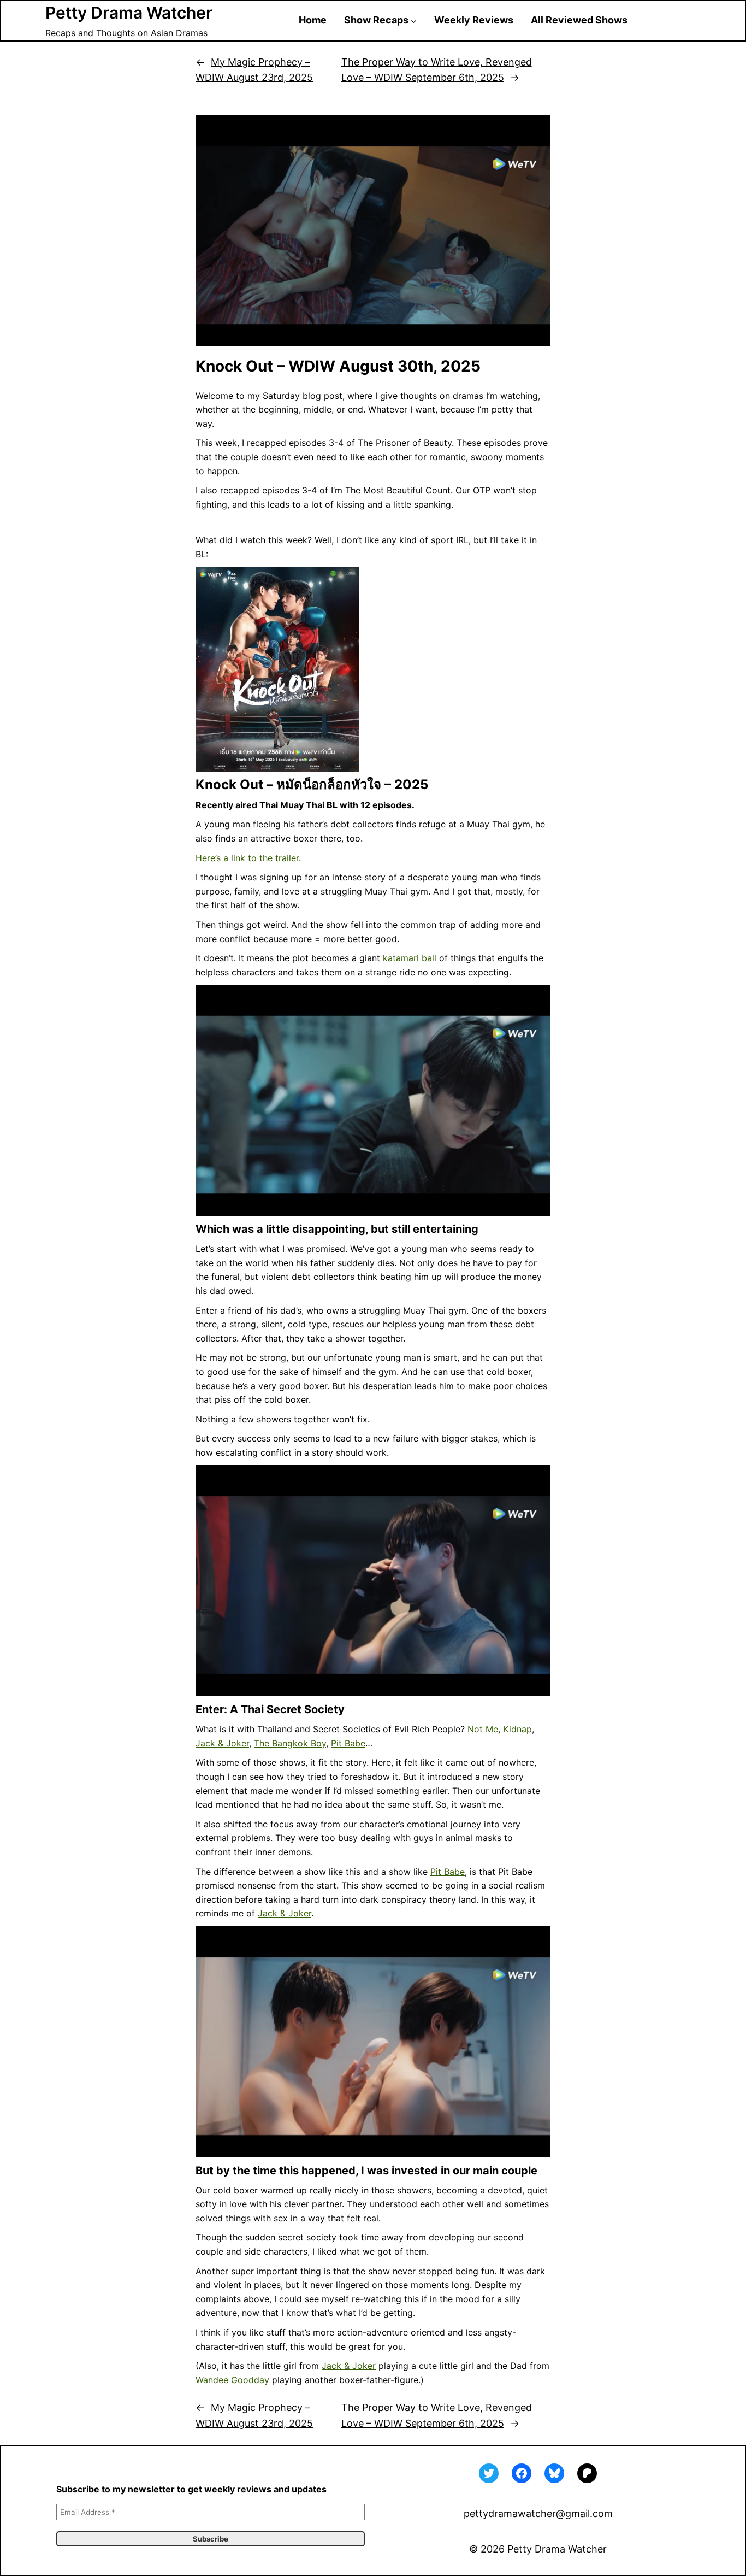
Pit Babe (348, 1743)
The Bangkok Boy (290, 1743)
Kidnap (517, 1729)
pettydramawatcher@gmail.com (538, 2513)
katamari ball (410, 958)
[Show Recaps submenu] (414, 20)
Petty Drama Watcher (129, 13)
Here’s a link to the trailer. (248, 858)
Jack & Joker (222, 1743)
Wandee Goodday (232, 2380)
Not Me (483, 1729)
